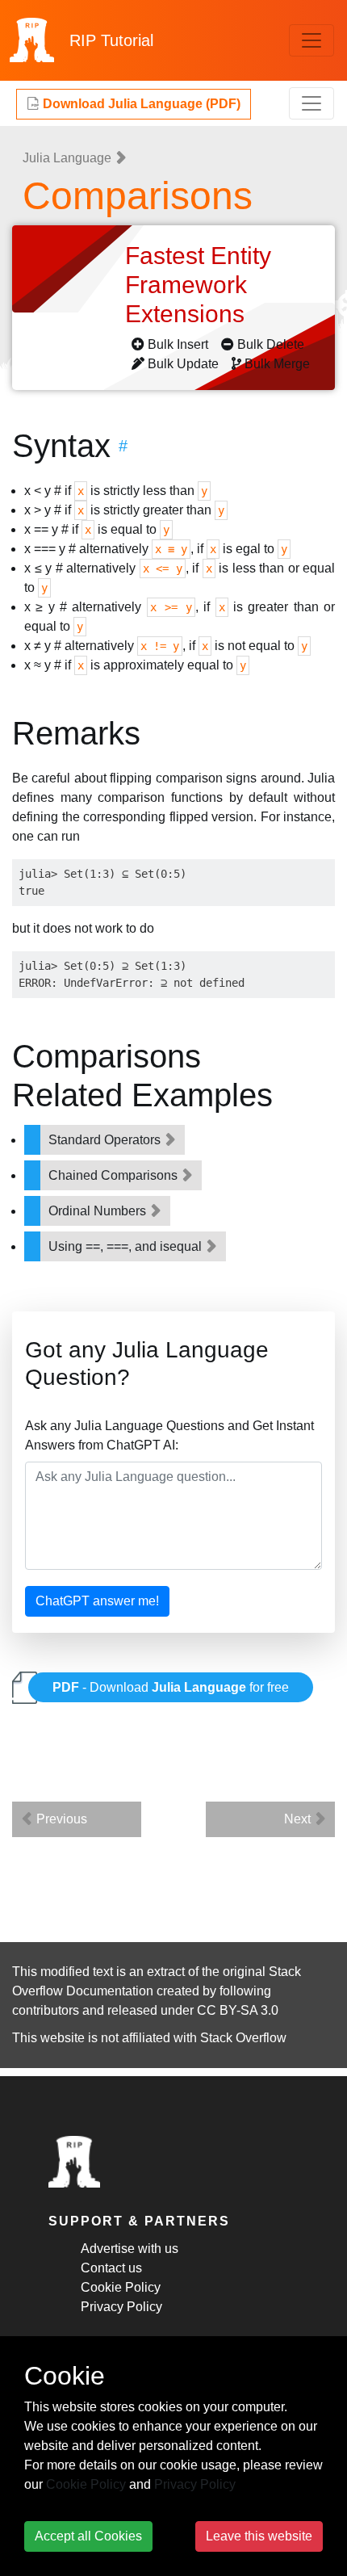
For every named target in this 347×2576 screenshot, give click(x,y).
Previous (60, 1819)
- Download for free (171, 1687)
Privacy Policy (121, 2307)
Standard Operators (106, 1140)
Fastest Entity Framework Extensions (198, 285)
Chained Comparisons (115, 1175)
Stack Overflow (243, 2038)
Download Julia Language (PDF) (140, 104)
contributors (46, 2010)
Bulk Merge (277, 364)
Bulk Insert (178, 344)
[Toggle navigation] (311, 40)
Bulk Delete (271, 344)
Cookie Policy (121, 2287)
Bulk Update (183, 364)
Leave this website (259, 2536)
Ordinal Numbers (99, 1211)
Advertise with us (130, 2249)
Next (299, 1819)
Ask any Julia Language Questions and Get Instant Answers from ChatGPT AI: (169, 1435)
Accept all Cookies (88, 2536)
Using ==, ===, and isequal (127, 1246)
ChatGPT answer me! (97, 1601)
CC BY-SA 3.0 (238, 2010)
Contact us (111, 2268)
